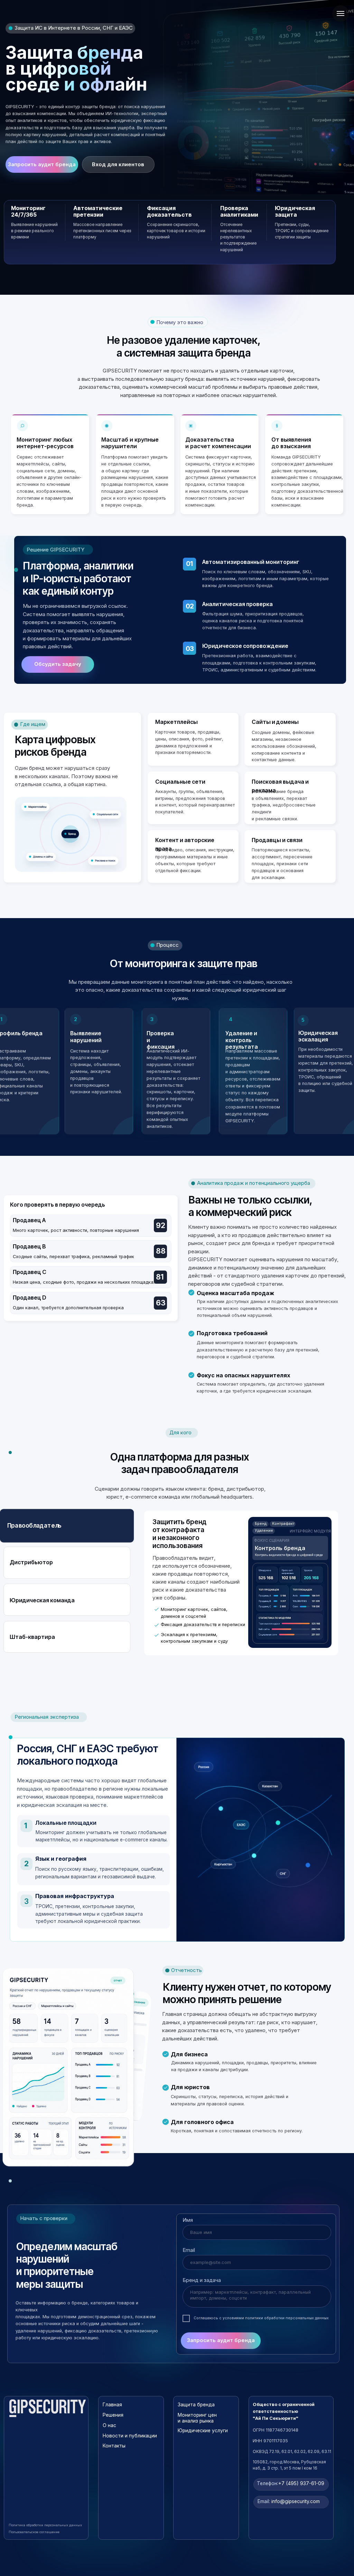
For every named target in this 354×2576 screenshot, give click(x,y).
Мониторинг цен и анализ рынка (197, 2418)
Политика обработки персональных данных (45, 2525)
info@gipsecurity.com (289, 2501)
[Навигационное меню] (341, 13)
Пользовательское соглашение (34, 2532)
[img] (48, 2408)
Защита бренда (196, 2405)
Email (189, 2250)
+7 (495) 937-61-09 (291, 2483)
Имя (188, 2220)
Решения (113, 2415)
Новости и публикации (130, 2436)
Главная (112, 2405)
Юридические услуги (203, 2431)
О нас (109, 2425)
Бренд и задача (202, 2280)
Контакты (114, 2446)
